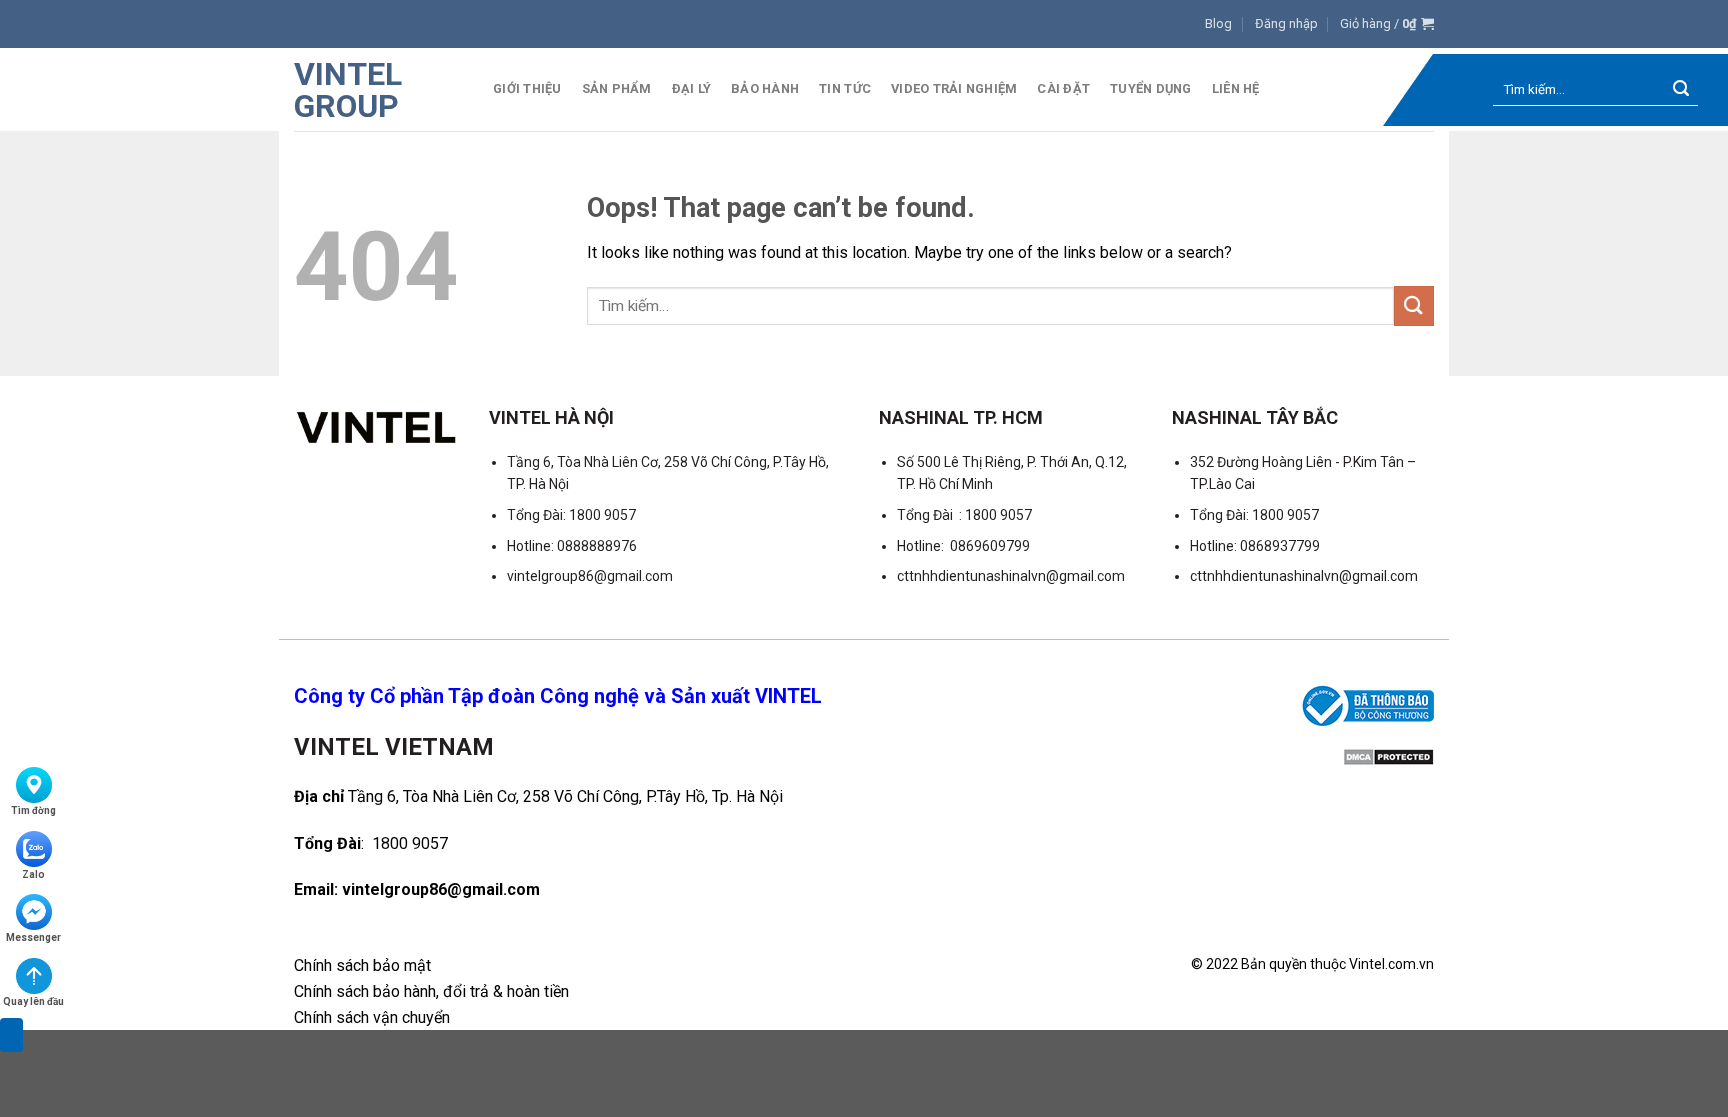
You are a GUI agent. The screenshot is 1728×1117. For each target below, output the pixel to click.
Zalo (33, 874)
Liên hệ (1236, 88)
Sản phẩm (617, 88)
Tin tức (845, 88)
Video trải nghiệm (954, 88)
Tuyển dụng (1151, 88)
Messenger (33, 937)
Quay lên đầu (33, 1001)
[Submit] (1681, 90)
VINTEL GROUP (348, 90)
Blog (1218, 23)
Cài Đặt (1063, 88)
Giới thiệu (527, 88)
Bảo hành (765, 88)
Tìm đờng (33, 810)
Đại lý (692, 88)
